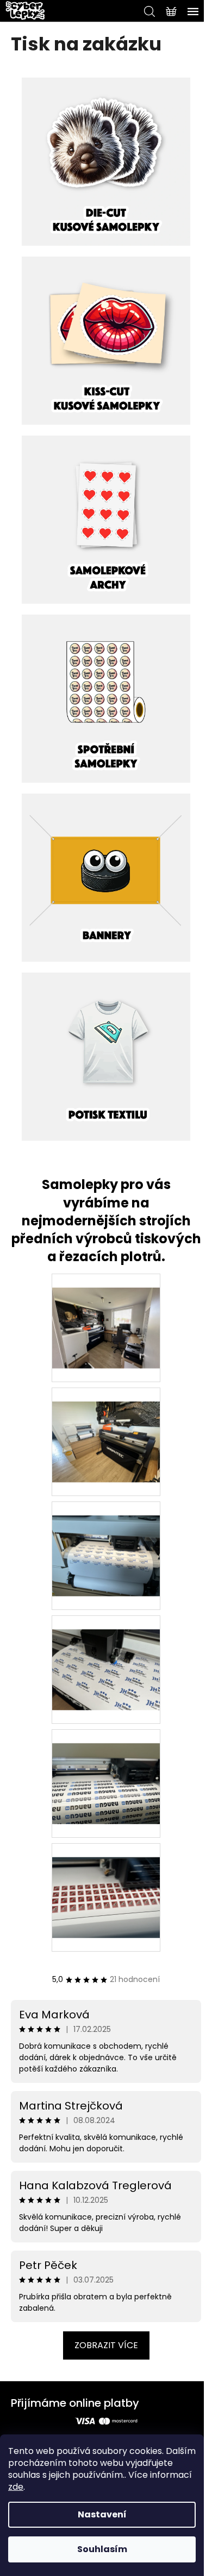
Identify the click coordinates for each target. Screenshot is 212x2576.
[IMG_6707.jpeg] (106, 1769)
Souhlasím (102, 2549)
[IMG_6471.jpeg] (106, 1428)
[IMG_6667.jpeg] (106, 1655)
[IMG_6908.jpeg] (106, 1883)
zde (16, 2487)
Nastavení (102, 2514)
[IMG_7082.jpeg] (106, 1314)
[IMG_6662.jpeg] (106, 1542)
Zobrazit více (106, 2345)
